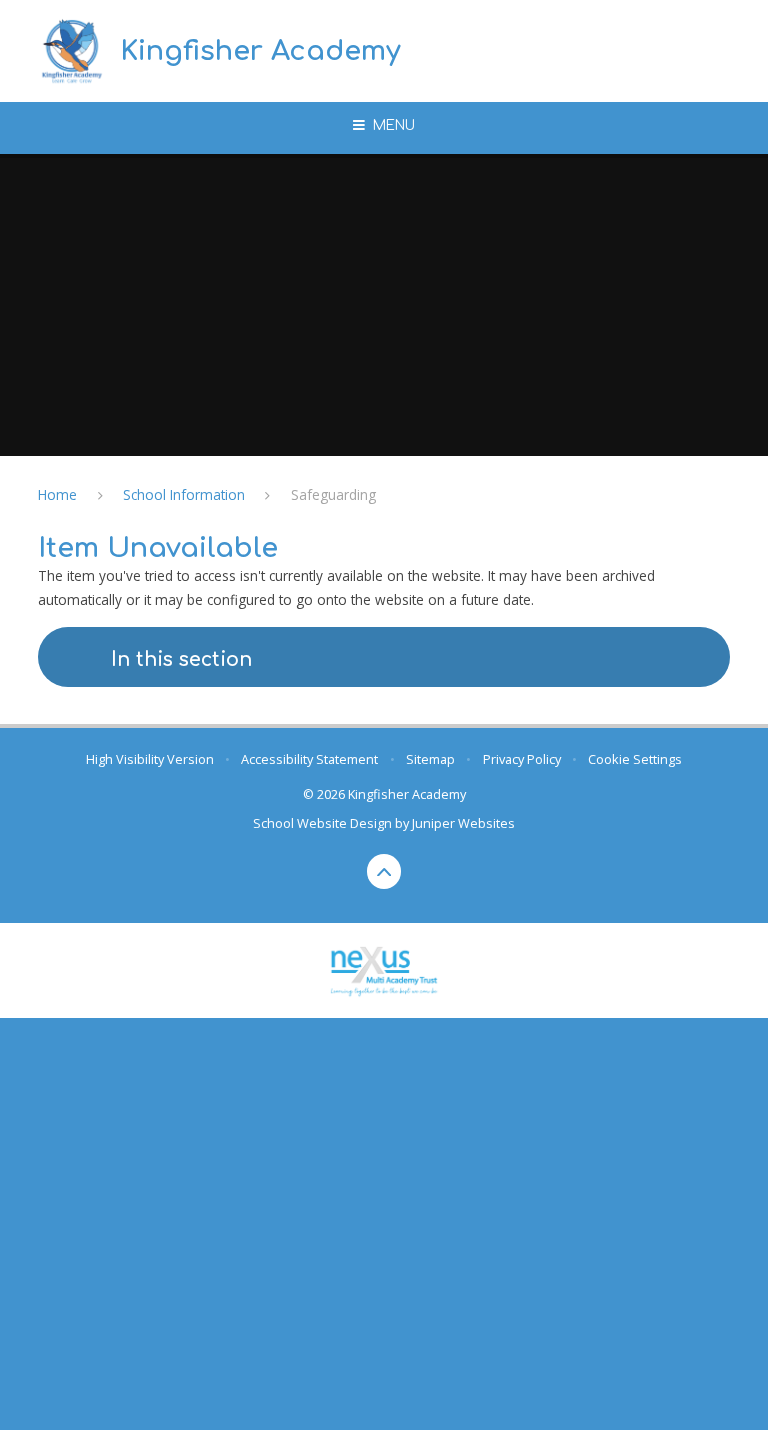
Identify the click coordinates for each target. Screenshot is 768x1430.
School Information (184, 494)
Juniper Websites (463, 823)
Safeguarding (333, 494)
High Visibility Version (150, 759)
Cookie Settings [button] (635, 759)
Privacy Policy (522, 759)
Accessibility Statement (309, 759)
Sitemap (430, 759)
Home (57, 494)
